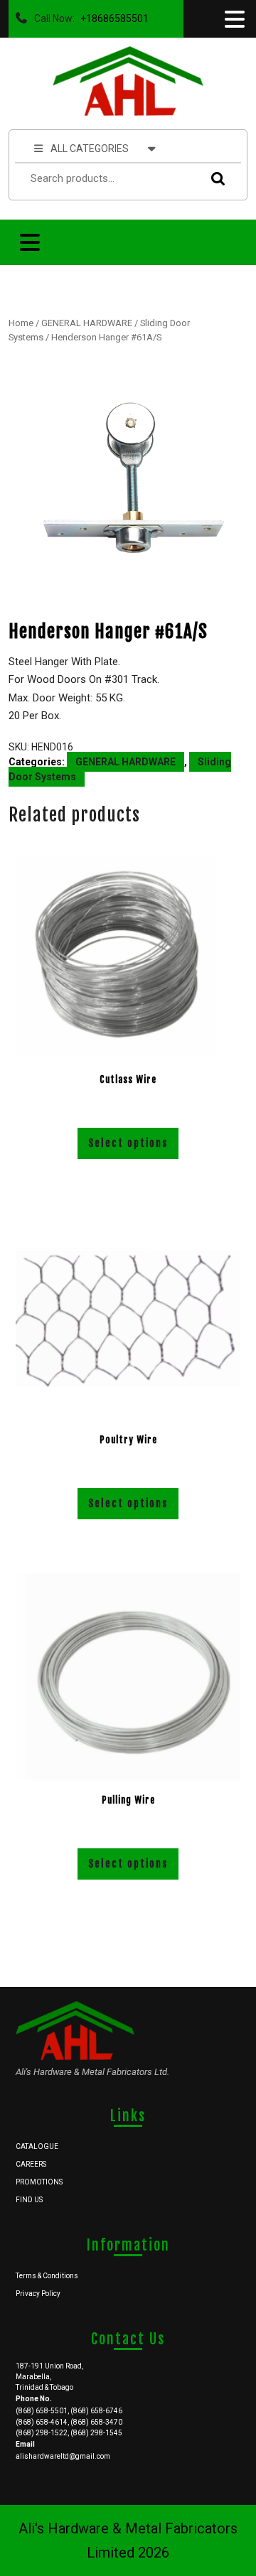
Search (215, 179)
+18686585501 (112, 15)
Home (21, 323)
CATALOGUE (37, 2146)
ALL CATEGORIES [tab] (90, 149)
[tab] (233, 19)
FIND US (29, 2200)
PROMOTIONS (39, 2182)
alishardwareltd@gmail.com (63, 2456)
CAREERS (31, 2164)
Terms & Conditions (47, 2276)
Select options (128, 1143)
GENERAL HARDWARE (87, 323)
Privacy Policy (38, 2294)
